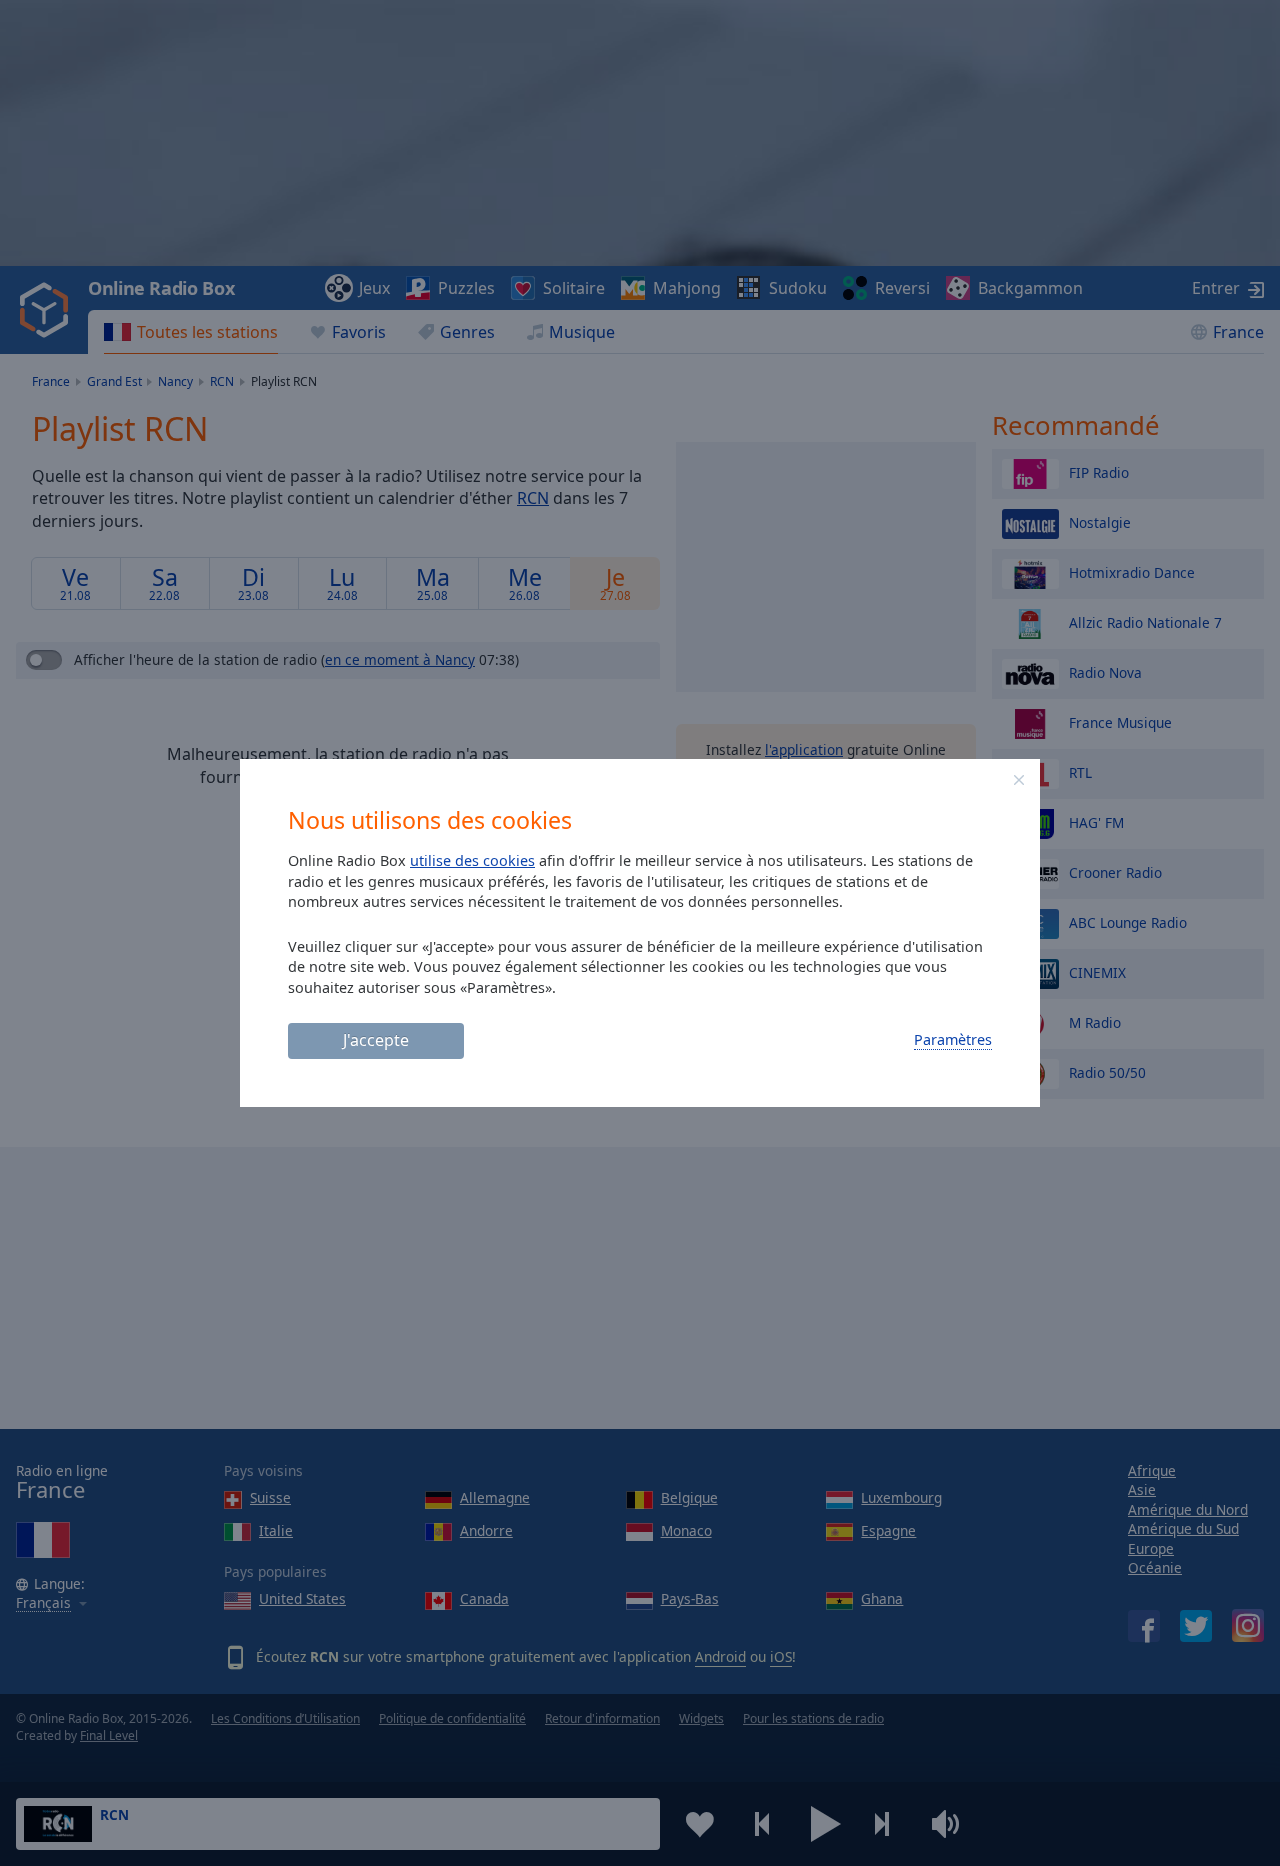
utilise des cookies (472, 860)
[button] (1019, 780)
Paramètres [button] (953, 1039)
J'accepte (376, 1040)
